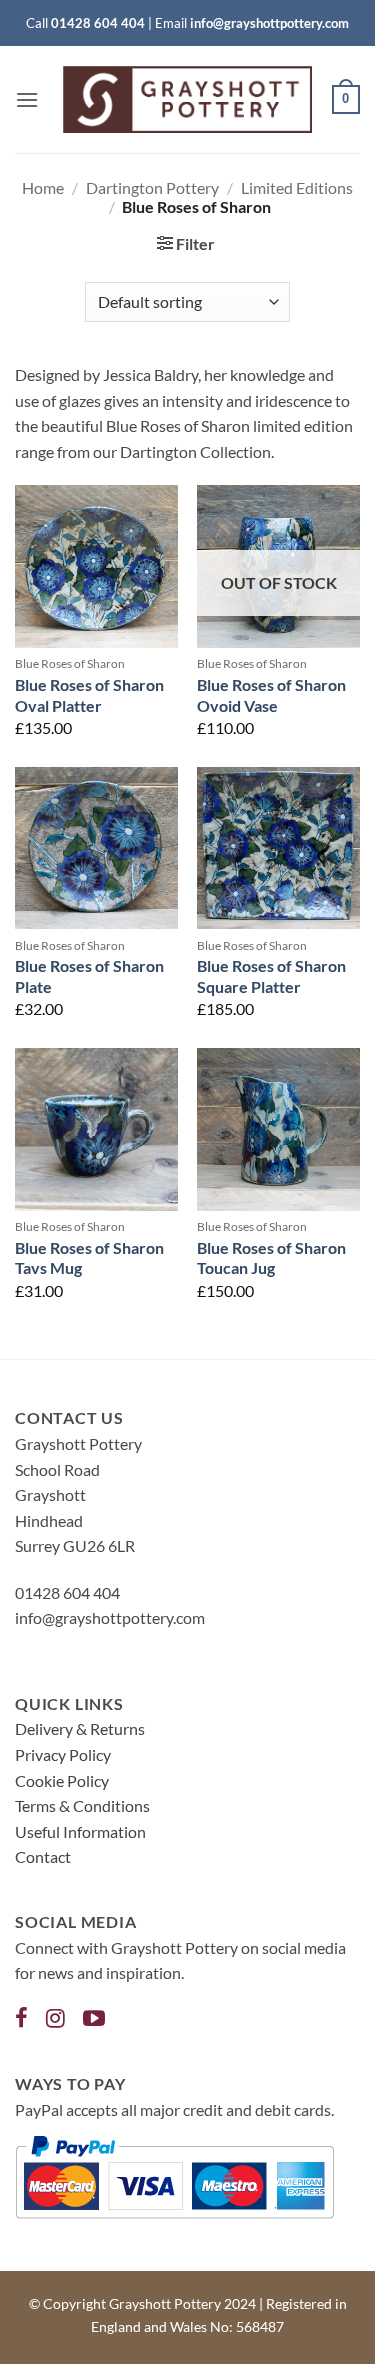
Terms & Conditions (82, 1805)
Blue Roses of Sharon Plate (89, 976)
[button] (27, 99)
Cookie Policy (62, 1780)
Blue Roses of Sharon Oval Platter (89, 695)
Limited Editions (297, 187)
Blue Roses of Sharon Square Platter (271, 976)
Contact (43, 1856)
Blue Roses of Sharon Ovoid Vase (271, 695)
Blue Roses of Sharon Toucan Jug (271, 1258)
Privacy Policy (63, 1754)
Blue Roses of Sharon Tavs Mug (89, 1258)
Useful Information (80, 1831)
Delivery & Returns (80, 1728)
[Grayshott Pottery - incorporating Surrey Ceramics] (188, 99)
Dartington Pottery (152, 187)
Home (43, 187)
